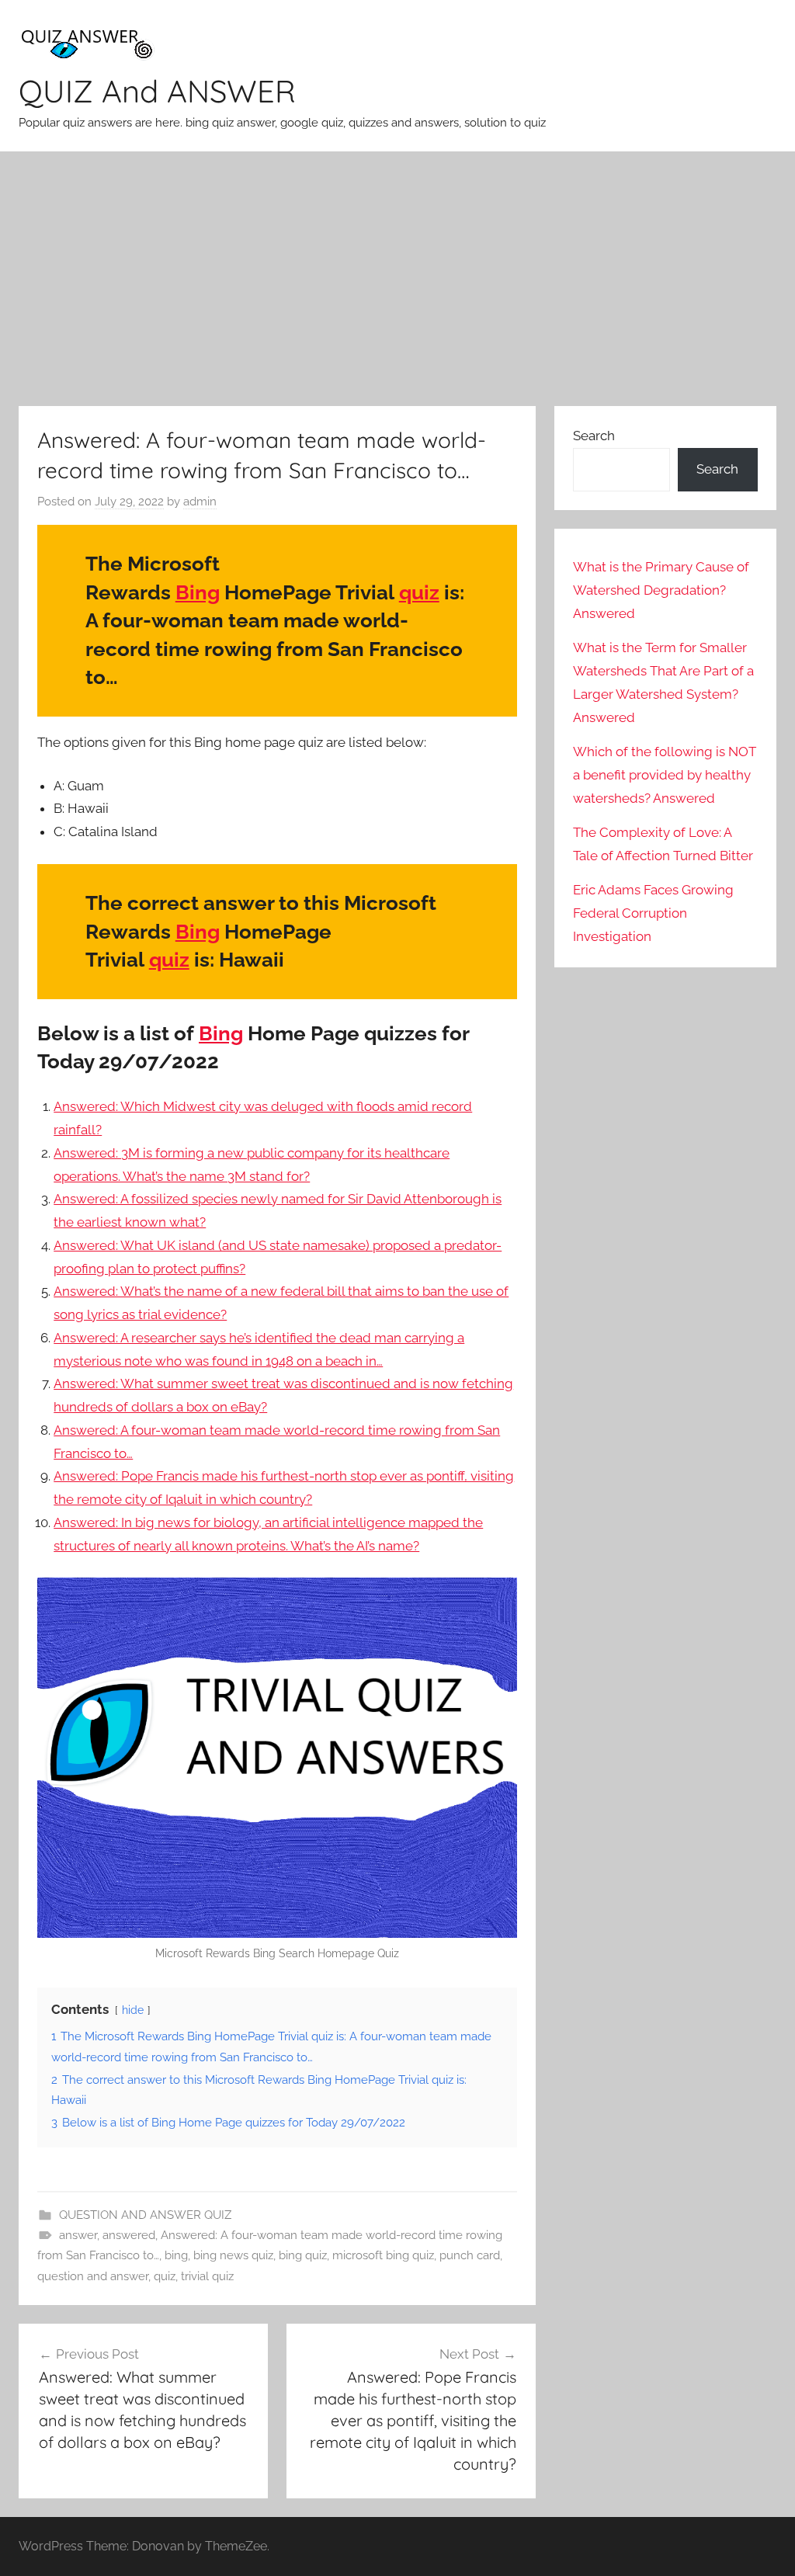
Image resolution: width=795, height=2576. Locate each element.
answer (78, 2235)
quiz (419, 592)
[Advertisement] (397, 279)
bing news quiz (233, 2255)
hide (133, 2010)
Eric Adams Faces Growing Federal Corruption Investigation (653, 913)
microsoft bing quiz (383, 2255)
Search (594, 436)
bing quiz (303, 2255)
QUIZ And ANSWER (157, 91)
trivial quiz (207, 2276)
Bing (198, 592)
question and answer (93, 2276)
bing (176, 2255)
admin (200, 502)
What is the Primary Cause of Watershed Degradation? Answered (661, 590)
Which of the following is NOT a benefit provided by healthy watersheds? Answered (665, 775)
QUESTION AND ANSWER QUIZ (145, 2215)
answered (129, 2235)
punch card (470, 2255)
